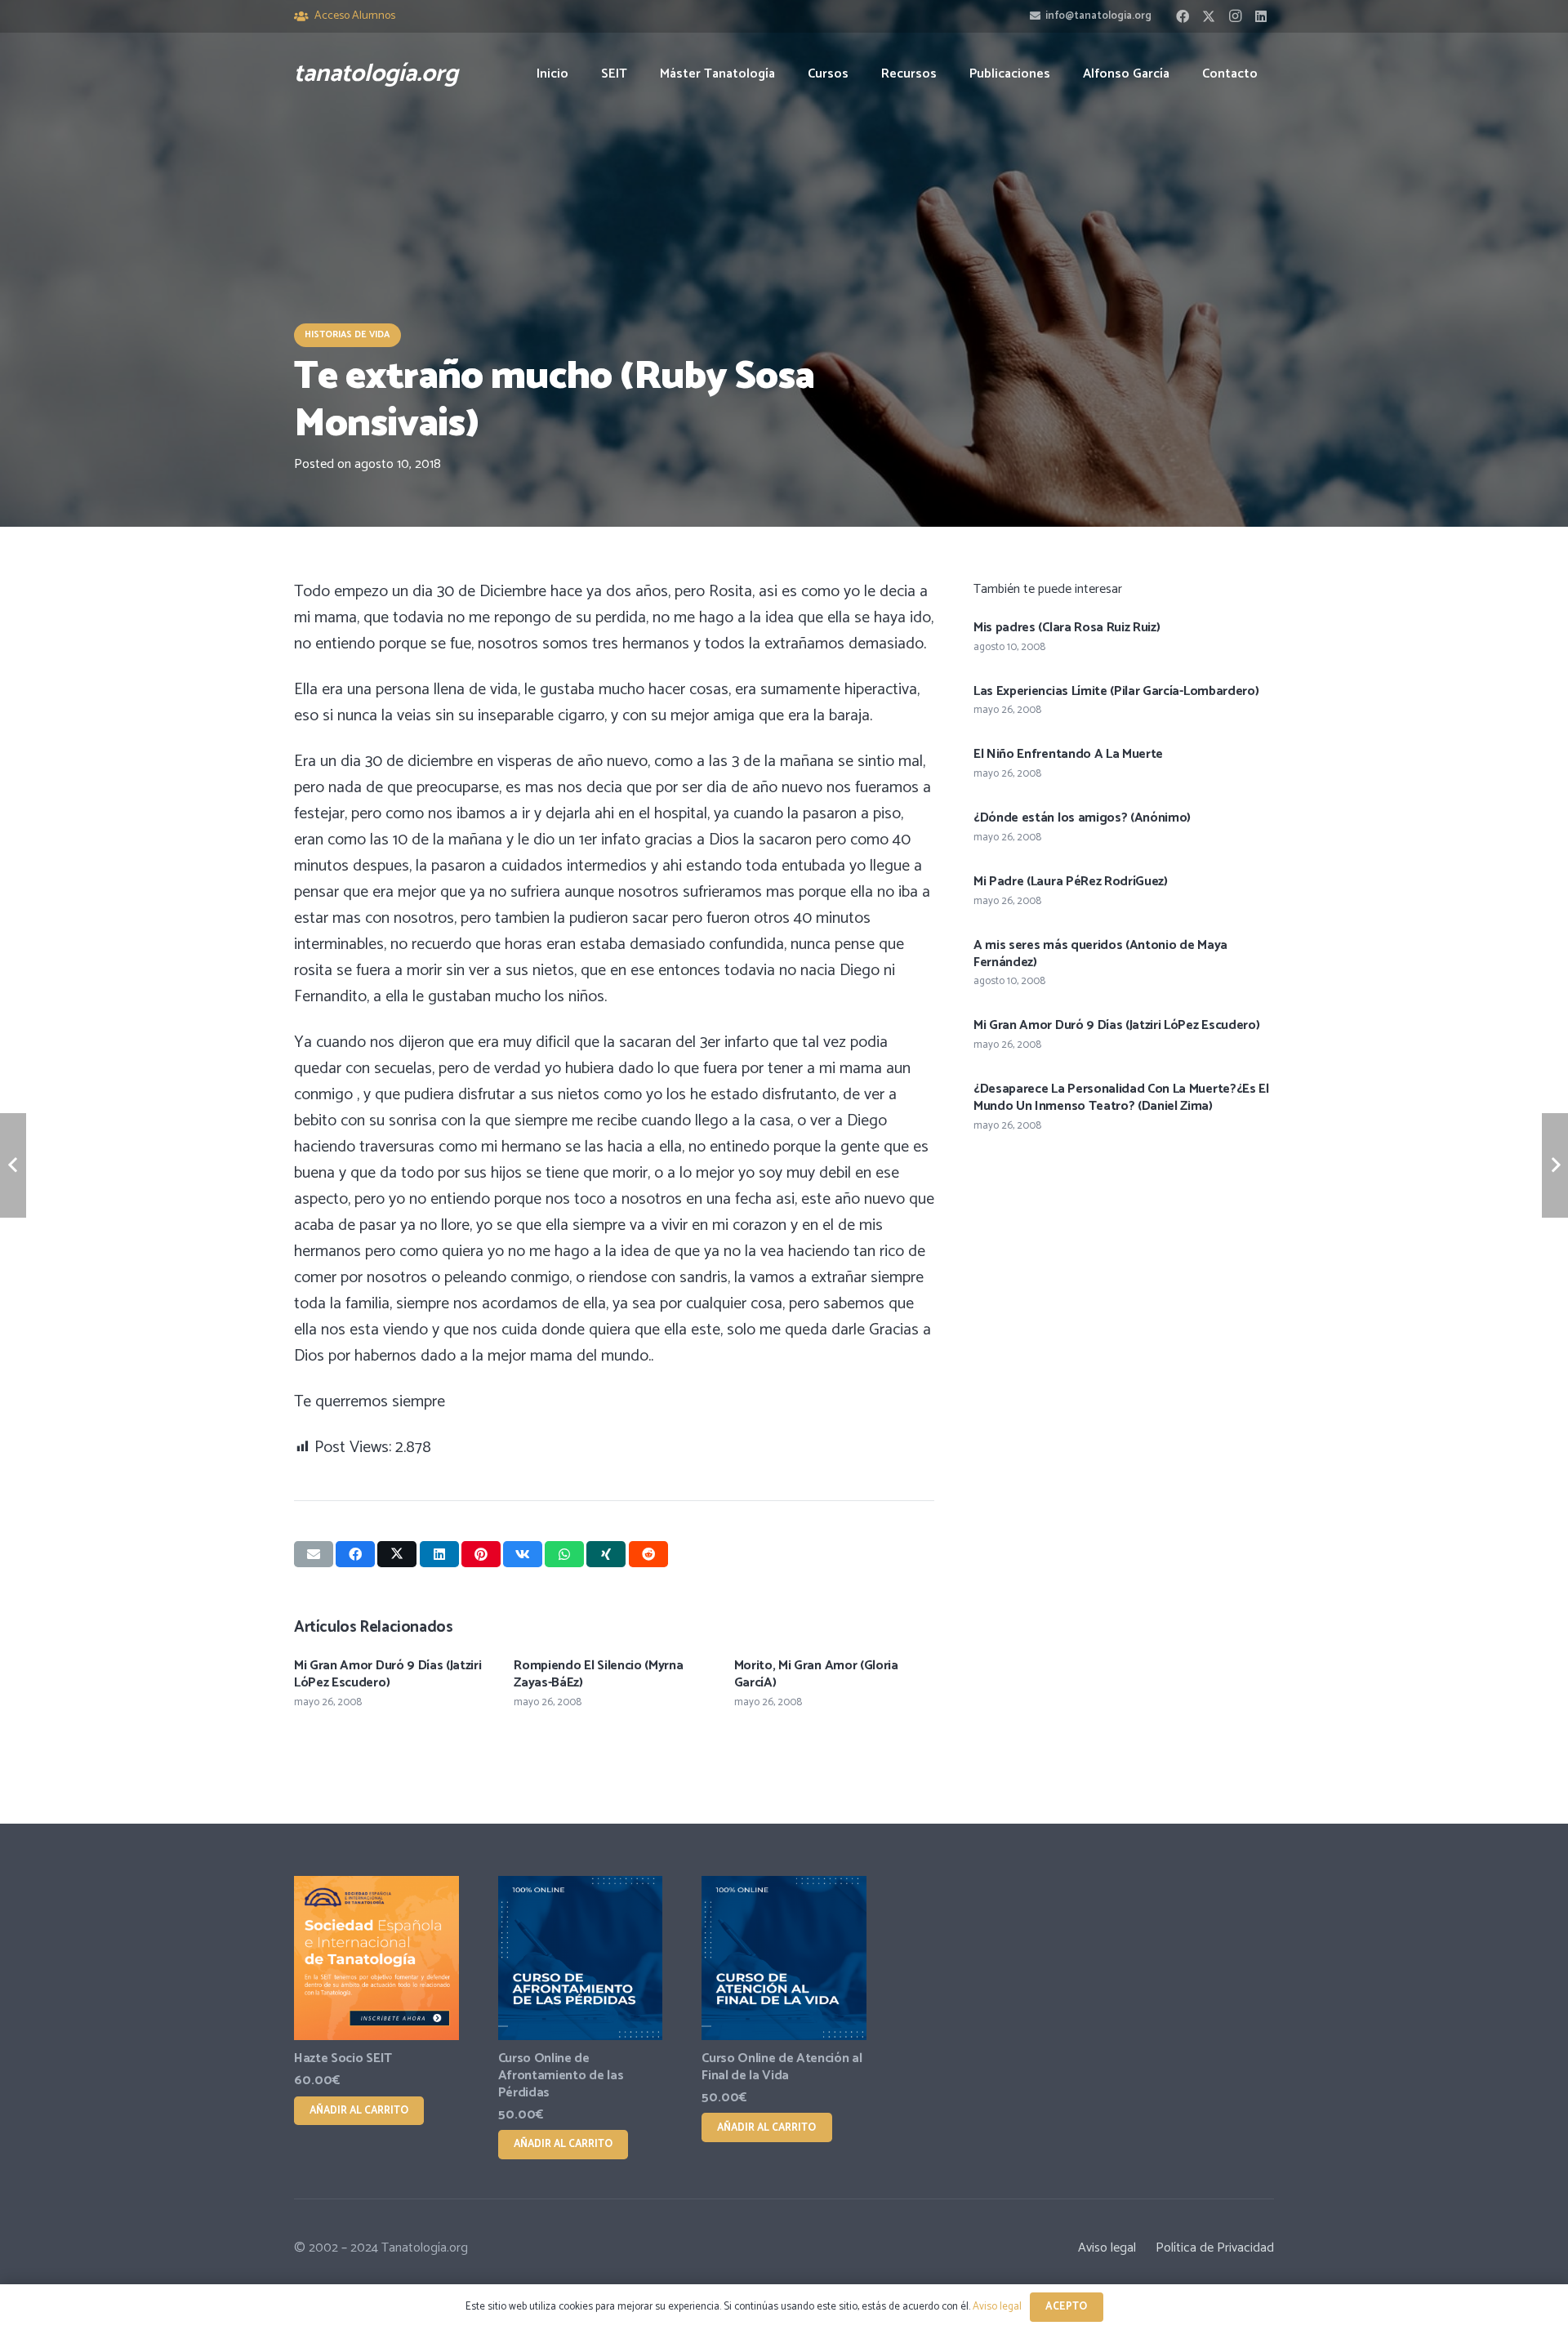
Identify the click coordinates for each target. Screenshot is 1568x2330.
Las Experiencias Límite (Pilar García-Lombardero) (1116, 691)
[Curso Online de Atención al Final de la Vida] (784, 1958)
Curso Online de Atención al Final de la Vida (782, 2067)
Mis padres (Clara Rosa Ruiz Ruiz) (1067, 628)
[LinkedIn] (1261, 16)
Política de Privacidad (1215, 2248)
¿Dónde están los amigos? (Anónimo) (1082, 818)
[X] (1209, 16)
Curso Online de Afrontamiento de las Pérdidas (561, 2076)
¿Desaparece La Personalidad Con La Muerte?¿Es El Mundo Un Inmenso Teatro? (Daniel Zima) (1121, 1098)
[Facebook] (1183, 16)
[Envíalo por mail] (314, 1554)
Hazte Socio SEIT (343, 2058)
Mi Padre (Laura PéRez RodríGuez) (1071, 882)
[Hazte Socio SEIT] (376, 1958)
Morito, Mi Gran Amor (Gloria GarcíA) (816, 1674)
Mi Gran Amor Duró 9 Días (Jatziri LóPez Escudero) (388, 1674)
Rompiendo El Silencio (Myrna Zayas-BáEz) (598, 1674)
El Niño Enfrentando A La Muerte (1068, 754)
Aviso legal (1107, 2248)
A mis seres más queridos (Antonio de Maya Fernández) (1100, 954)
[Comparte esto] (355, 1554)
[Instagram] (1235, 16)
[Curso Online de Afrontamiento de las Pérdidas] (581, 1958)
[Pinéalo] (481, 1554)
